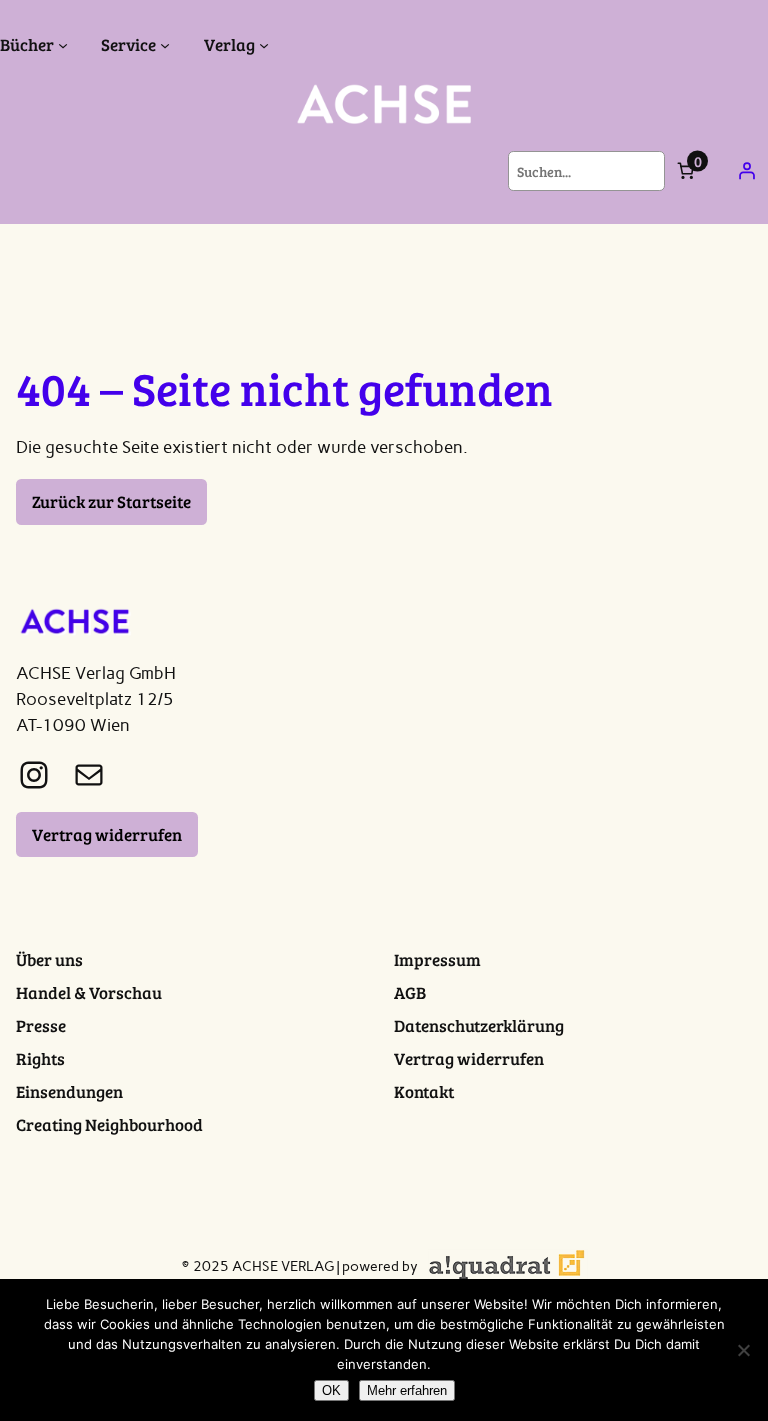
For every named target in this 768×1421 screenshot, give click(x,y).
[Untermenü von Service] (165, 45)
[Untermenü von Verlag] (264, 45)
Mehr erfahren (407, 1390)
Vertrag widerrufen (107, 834)
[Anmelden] (747, 171)
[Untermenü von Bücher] (63, 45)
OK (331, 1390)
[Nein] (743, 1350)
